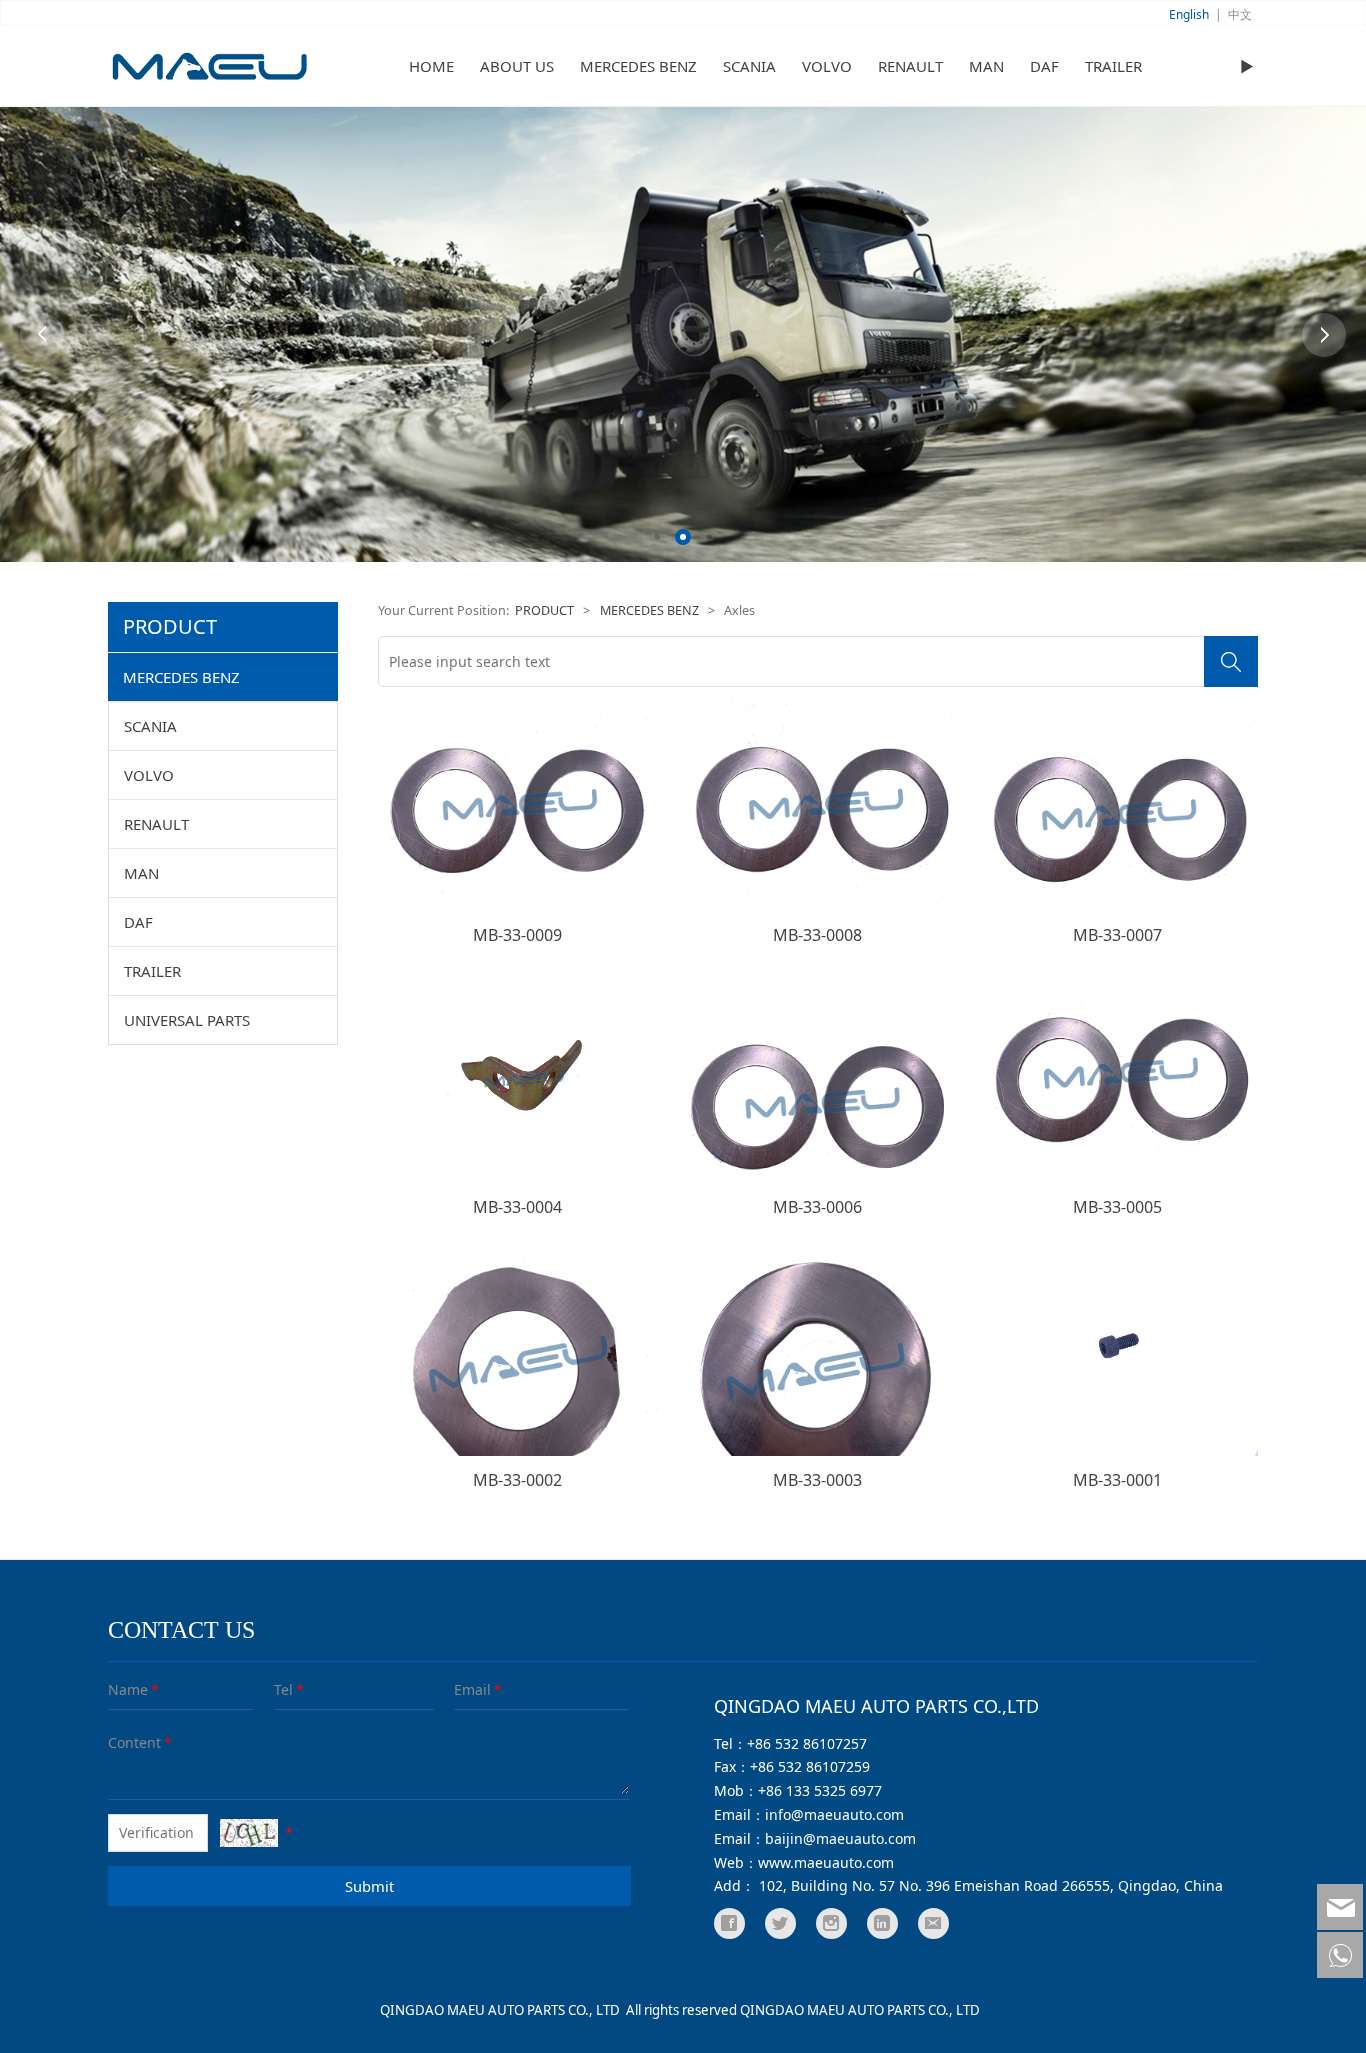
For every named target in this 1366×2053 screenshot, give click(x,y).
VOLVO (827, 66)
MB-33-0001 (1117, 1480)
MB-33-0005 (1117, 1207)
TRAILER (1113, 66)
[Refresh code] (249, 1833)
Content (122, 1742)
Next (1324, 335)
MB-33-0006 (817, 1207)
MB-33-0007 (1117, 935)
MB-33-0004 (517, 1207)
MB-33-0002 (517, 1480)
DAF (1044, 66)
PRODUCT (544, 610)
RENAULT (910, 66)
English (1189, 14)
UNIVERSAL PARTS (187, 1020)
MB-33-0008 (817, 935)
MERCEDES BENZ (638, 66)
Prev (42, 335)
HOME (431, 66)
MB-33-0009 (517, 935)
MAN (986, 66)
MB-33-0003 (817, 1480)
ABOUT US (517, 66)
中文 (1240, 14)
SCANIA (749, 66)
